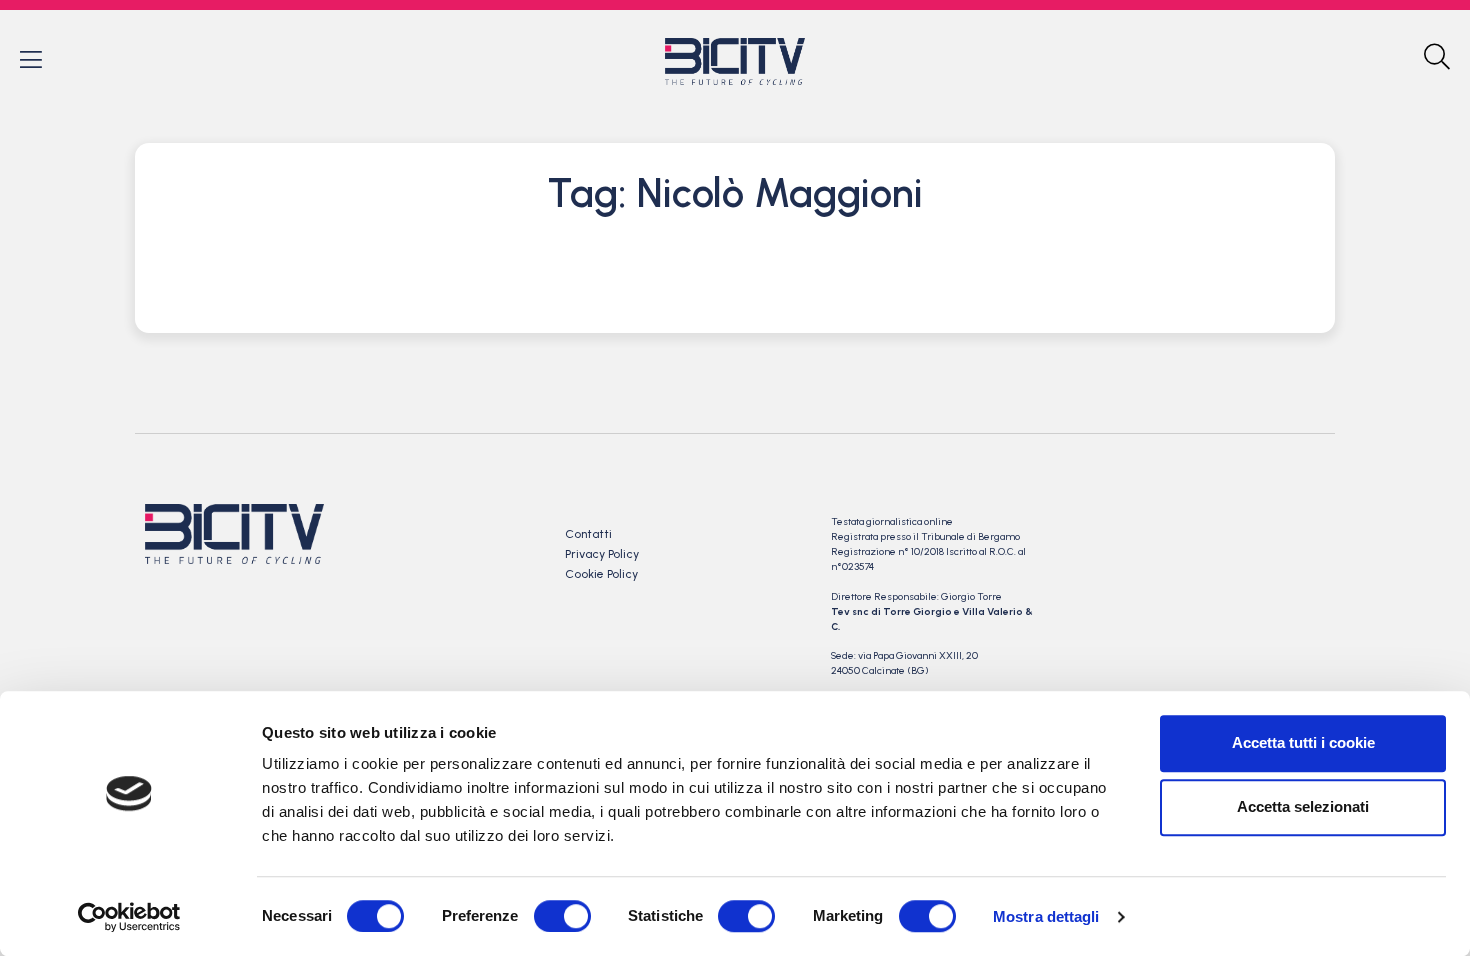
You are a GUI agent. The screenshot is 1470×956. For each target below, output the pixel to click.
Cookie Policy (601, 574)
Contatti (588, 534)
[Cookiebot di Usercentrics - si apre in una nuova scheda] (129, 917)
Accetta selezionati (1303, 806)
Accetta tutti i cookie (1303, 742)
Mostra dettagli (1046, 916)
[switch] (562, 916)
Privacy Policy (602, 554)
